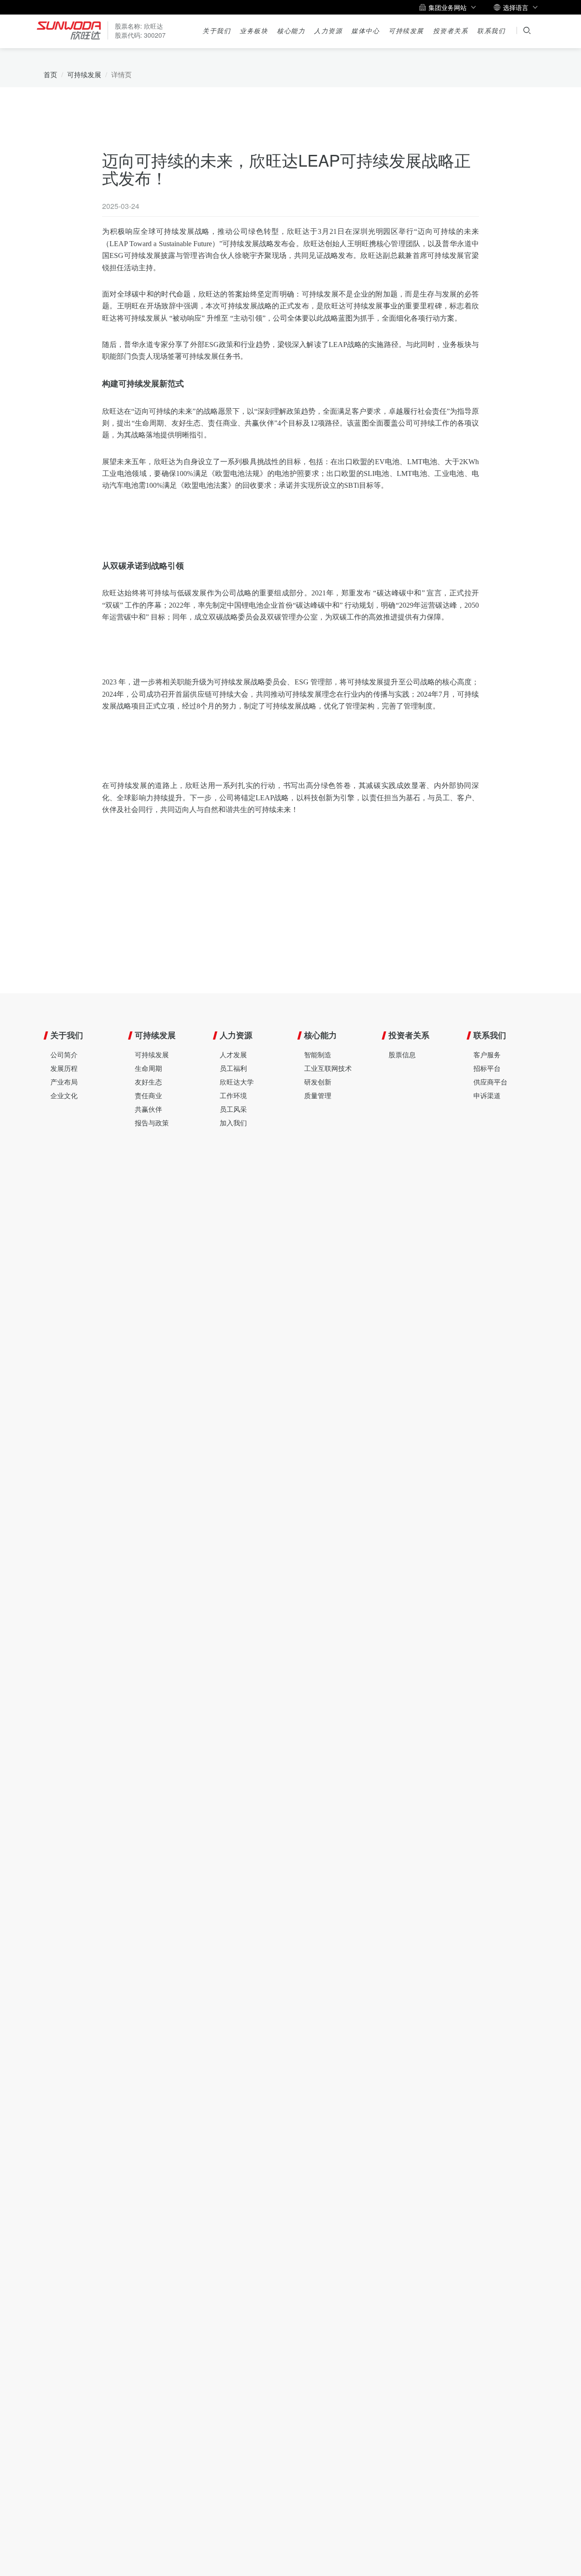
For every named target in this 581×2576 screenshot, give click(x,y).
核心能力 (291, 31)
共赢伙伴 (148, 1109)
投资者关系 (451, 31)
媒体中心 (365, 31)
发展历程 (64, 1068)
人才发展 (233, 1054)
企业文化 (64, 1095)
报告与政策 (152, 1122)
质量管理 (318, 1095)
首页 (50, 74)
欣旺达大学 (237, 1082)
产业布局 (64, 1082)
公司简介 (64, 1054)
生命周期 (148, 1068)
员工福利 (233, 1068)
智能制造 (318, 1054)
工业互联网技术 (328, 1068)
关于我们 (217, 31)
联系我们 (491, 31)
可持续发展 (406, 31)
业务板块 (254, 31)
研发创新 (318, 1082)
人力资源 (328, 31)
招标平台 (487, 1068)
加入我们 (233, 1122)
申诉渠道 (487, 1095)
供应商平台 (490, 1082)
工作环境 (233, 1095)
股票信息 (402, 1054)
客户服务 (487, 1054)
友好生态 (148, 1082)
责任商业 (148, 1095)
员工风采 (233, 1109)
